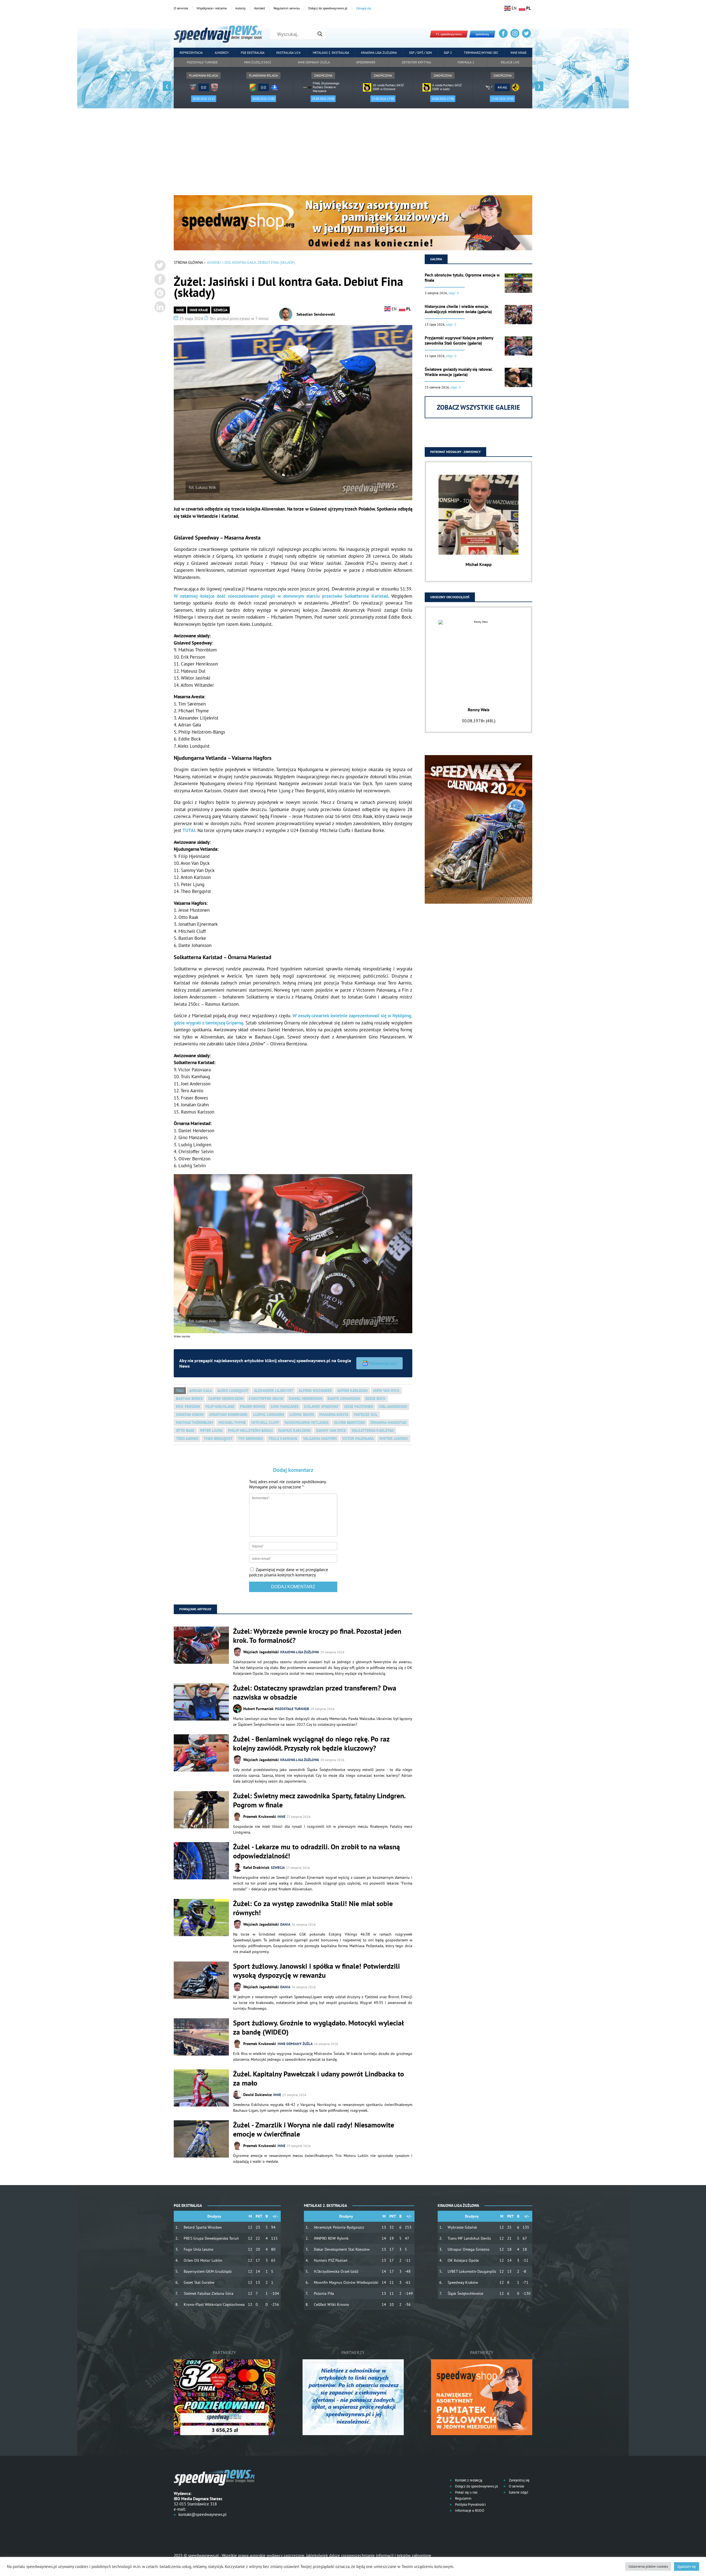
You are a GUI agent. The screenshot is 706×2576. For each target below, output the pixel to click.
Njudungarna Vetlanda (307, 1423)
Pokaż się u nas (466, 2492)
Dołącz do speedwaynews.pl (328, 8)
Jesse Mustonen (359, 1407)
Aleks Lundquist (233, 1391)
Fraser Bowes (252, 1407)
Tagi (180, 1391)
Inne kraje (518, 53)
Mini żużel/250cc (258, 62)
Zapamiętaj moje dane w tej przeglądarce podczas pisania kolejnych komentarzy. (289, 1572)
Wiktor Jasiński (394, 1439)
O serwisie (181, 8)
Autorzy (240, 8)
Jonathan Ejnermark (228, 1415)
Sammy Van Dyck (331, 1431)
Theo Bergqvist (218, 1439)
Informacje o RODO (469, 2511)
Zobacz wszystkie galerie (478, 407)
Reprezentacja (191, 53)
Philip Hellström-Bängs (250, 1431)
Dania (285, 1924)
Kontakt (260, 8)
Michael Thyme (232, 1423)
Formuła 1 (466, 62)
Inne (180, 310)
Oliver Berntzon (349, 1423)
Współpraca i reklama (212, 8)
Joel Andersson (393, 1407)
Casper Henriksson (226, 1399)
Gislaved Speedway (321, 1407)
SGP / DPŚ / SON (420, 53)
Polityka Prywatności (470, 2504)
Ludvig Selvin (302, 1415)
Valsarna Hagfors (320, 1439)
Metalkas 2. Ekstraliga (331, 53)
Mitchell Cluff (265, 1423)
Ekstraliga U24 (288, 53)
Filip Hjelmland (220, 1407)
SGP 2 (448, 53)
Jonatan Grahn (190, 1415)
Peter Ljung (211, 1431)
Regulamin (463, 2498)
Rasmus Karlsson (294, 1431)
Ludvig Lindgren (268, 1415)
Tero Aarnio (187, 1439)
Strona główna (188, 262)
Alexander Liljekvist (274, 1391)
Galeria (436, 259)
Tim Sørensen (250, 1439)
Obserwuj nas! (383, 1363)
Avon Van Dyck (386, 1391)
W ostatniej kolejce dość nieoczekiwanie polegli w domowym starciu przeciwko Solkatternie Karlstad (281, 596)
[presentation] (167, 86)
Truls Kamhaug (283, 1439)
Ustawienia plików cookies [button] (648, 2566)
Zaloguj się (363, 8)
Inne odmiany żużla (314, 62)
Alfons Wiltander (315, 1391)
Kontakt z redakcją (468, 2480)
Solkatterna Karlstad (373, 1431)
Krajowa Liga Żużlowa (379, 53)
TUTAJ (189, 830)
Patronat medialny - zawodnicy (455, 452)
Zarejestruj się (519, 2480)
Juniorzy (222, 53)
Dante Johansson (344, 1399)
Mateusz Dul (366, 1415)
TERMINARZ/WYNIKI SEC (481, 53)
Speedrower (366, 62)
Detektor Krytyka (416, 62)
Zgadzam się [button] (687, 2566)
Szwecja (220, 310)
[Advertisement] (353, 154)
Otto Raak (185, 1431)
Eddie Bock (376, 1399)
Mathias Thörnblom (194, 1423)
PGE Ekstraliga (253, 53)
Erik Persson (188, 1407)
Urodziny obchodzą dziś (450, 597)
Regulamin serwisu (287, 8)
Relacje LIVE (510, 62)
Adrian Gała (200, 1391)
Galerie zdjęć (518, 2492)
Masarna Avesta (334, 1415)
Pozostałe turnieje (202, 62)
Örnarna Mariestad (388, 1423)
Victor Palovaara (358, 1439)
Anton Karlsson (352, 1391)
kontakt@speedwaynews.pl (202, 2514)
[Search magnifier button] (320, 34)
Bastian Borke (189, 1399)
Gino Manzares (284, 1407)
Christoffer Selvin (266, 1399)
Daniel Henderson (305, 1399)
